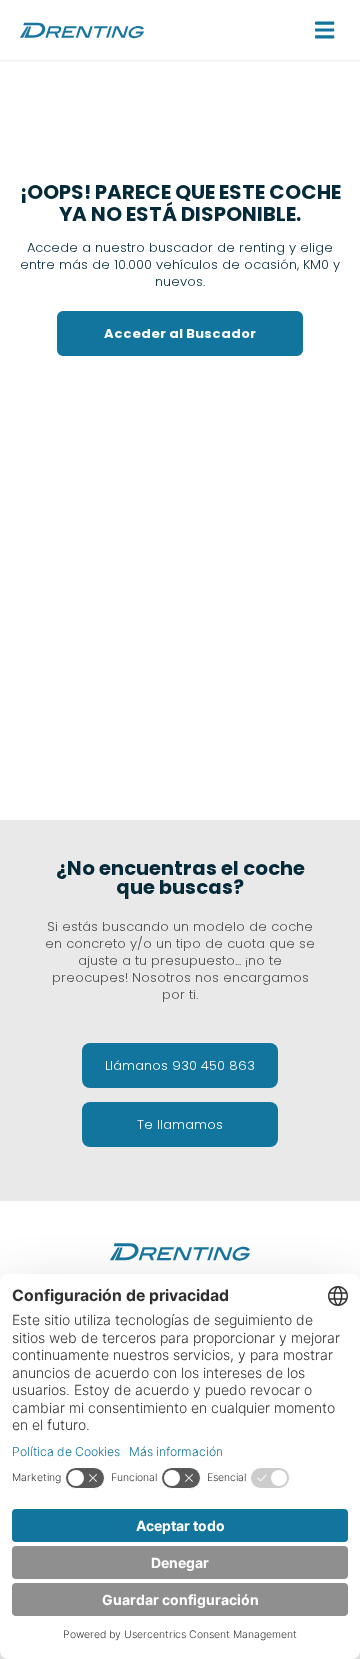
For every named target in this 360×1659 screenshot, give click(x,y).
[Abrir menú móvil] (325, 30)
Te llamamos (180, 1124)
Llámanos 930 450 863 (180, 1065)
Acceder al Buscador (180, 333)
